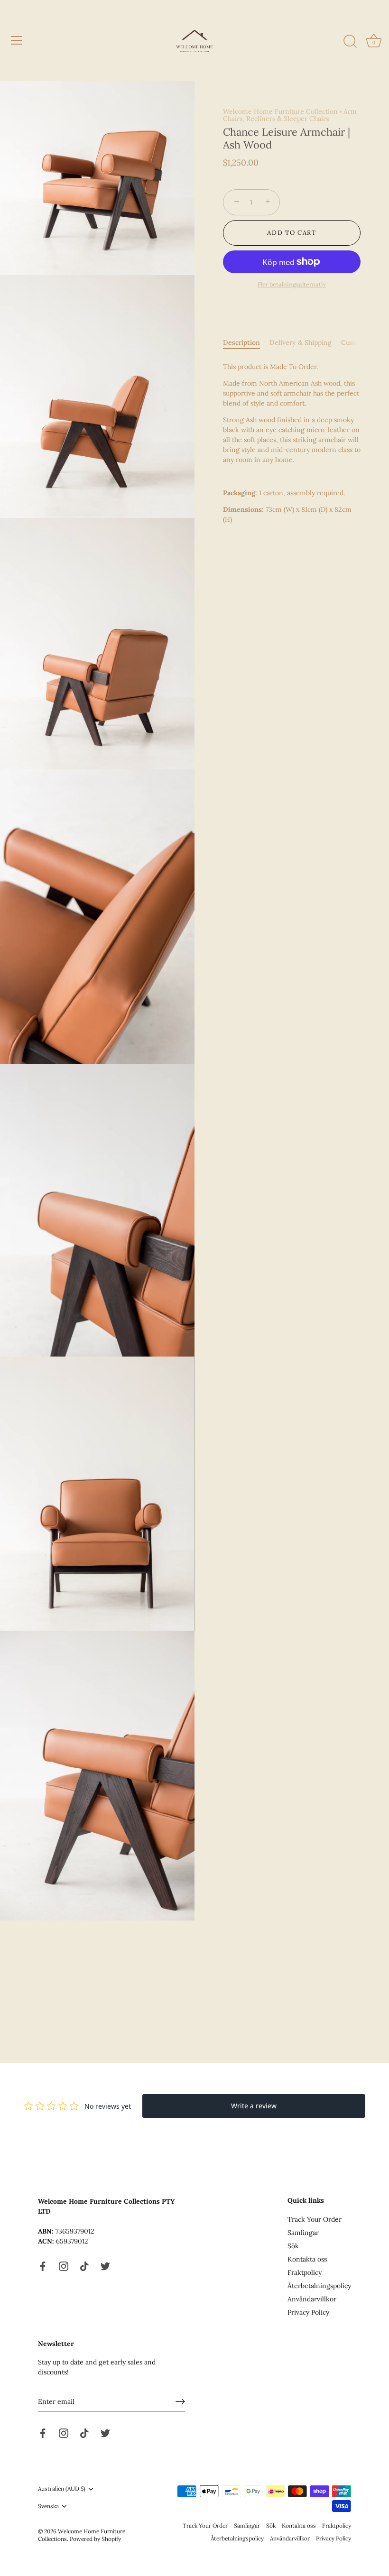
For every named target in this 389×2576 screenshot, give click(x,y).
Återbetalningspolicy (319, 2286)
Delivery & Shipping (301, 342)
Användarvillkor (312, 2299)
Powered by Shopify (95, 2539)
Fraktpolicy (305, 2272)
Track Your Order (315, 2219)
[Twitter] (105, 2265)
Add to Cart (292, 233)
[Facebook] (43, 2265)
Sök (293, 2246)
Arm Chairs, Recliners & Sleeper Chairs (290, 115)
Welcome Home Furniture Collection (280, 111)
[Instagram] (64, 2265)
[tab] (246, 343)
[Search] (350, 42)
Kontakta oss (307, 2259)
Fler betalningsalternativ (292, 284)
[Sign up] (180, 2401)
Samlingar (303, 2233)
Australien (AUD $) (62, 2489)
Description (241, 342)
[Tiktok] (84, 2265)
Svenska (48, 2506)
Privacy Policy (308, 2312)
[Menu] (17, 40)
